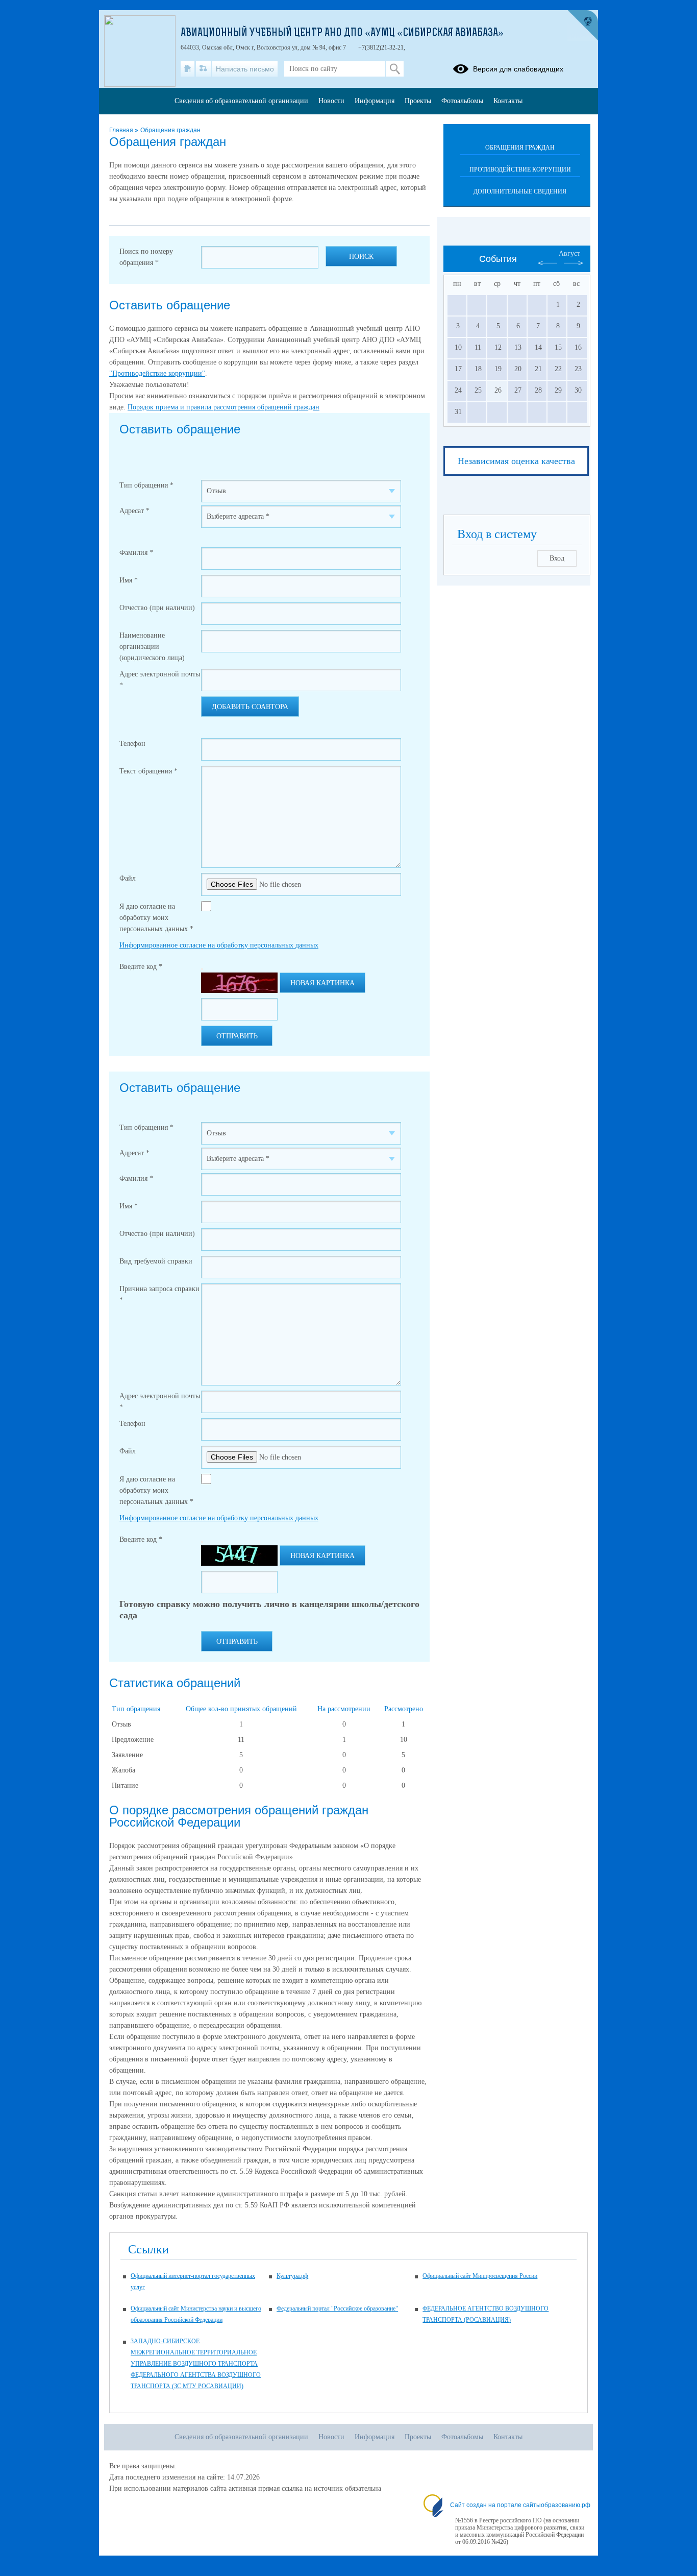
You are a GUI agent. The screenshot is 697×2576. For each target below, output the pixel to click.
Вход (557, 558)
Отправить (237, 1036)
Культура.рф (292, 2276)
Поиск (361, 257)
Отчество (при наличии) (157, 608)
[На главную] (188, 69)
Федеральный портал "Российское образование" (337, 2308)
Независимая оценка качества (516, 461)
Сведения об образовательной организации (241, 101)
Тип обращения (146, 485)
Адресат (134, 511)
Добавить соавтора (250, 707)
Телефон (132, 744)
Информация (375, 101)
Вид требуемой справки (156, 1261)
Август (569, 253)
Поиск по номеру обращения (146, 257)
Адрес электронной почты (160, 680)
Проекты (418, 101)
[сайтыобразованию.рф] (583, 26)
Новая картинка (322, 983)
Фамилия (136, 553)
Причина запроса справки (159, 1294)
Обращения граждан (170, 130)
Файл (128, 878)
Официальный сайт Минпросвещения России (480, 2276)
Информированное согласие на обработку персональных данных (219, 945)
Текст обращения (148, 771)
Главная (122, 130)
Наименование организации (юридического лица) (152, 647)
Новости (331, 101)
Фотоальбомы (462, 101)
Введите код (141, 967)
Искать (395, 69)
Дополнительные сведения (520, 191)
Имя (129, 580)
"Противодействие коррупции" (157, 373)
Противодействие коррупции (520, 169)
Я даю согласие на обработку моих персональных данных (156, 918)
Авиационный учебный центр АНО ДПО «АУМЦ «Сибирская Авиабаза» (342, 34)
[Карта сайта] (203, 69)
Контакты (508, 101)
